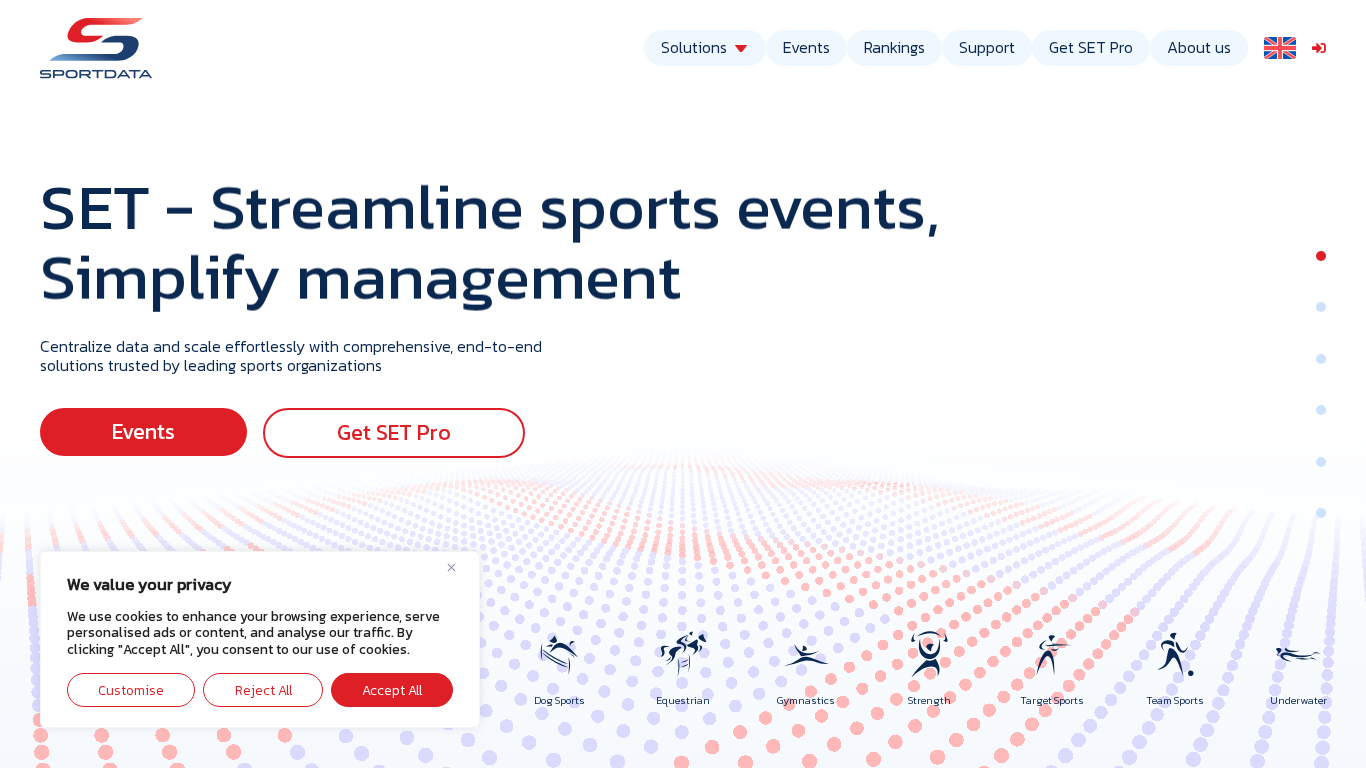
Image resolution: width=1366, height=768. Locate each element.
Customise (131, 690)
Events (806, 47)
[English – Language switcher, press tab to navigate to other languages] (1280, 47)
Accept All (392, 690)
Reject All (263, 690)
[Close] (459, 568)
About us (1199, 47)
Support (987, 47)
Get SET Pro (1091, 47)
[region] (260, 639)
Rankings (894, 47)
